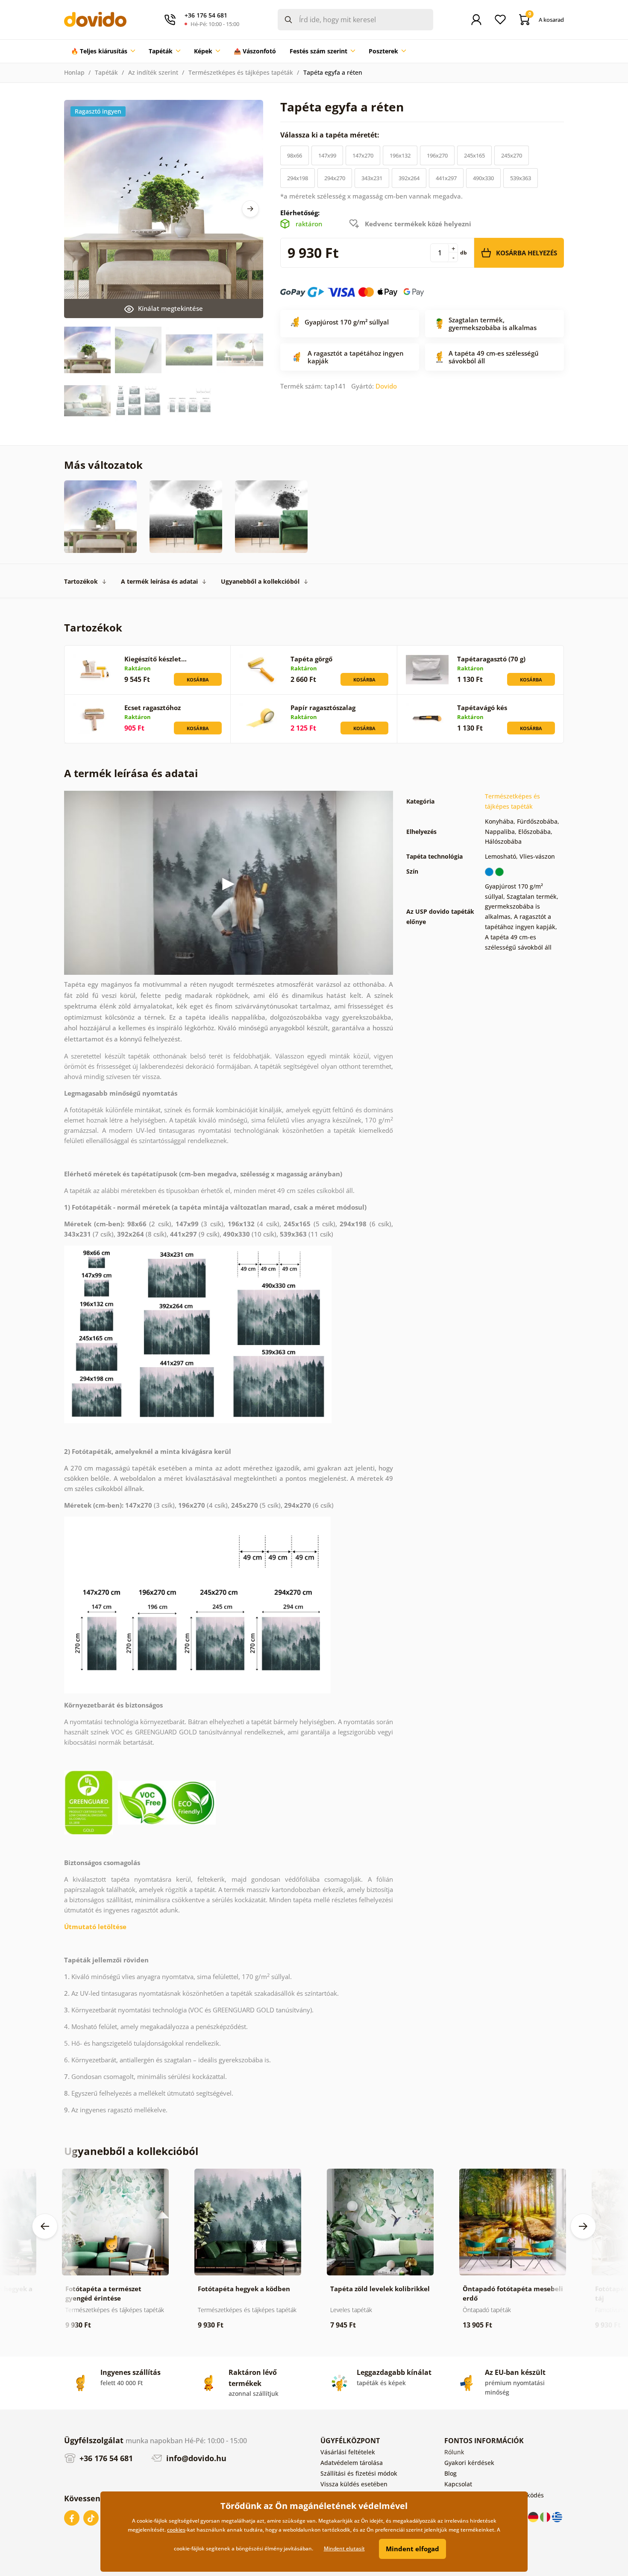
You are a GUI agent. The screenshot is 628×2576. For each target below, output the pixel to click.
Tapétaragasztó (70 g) (491, 659)
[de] (534, 2516)
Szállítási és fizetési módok (359, 2473)
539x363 (521, 178)
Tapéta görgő (311, 659)
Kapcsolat (458, 2484)
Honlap (74, 72)
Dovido (386, 386)
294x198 (298, 178)
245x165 (474, 155)
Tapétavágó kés (482, 708)
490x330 (483, 178)
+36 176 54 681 (105, 2458)
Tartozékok (81, 581)
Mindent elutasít (344, 2548)
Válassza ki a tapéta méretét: (331, 135)
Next (250, 209)
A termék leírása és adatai (159, 581)
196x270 (437, 155)
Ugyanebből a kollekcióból (260, 581)
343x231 (372, 178)
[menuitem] (103, 51)
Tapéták (106, 72)
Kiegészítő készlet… (156, 659)
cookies (176, 2530)
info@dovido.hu (195, 2458)
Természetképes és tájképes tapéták (241, 72)
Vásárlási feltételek (348, 2452)
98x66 (295, 155)
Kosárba (198, 680)
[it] (546, 2516)
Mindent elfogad (412, 2549)
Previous (45, 2226)
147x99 (327, 155)
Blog (450, 2473)
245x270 (512, 155)
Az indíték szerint (153, 72)
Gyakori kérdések (469, 2463)
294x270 (335, 178)
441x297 (446, 178)
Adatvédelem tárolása (352, 2463)
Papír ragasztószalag (323, 708)
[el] (557, 2516)
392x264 (409, 178)
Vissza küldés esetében (354, 2484)
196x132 (400, 155)
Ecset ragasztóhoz (153, 708)
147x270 (363, 155)
